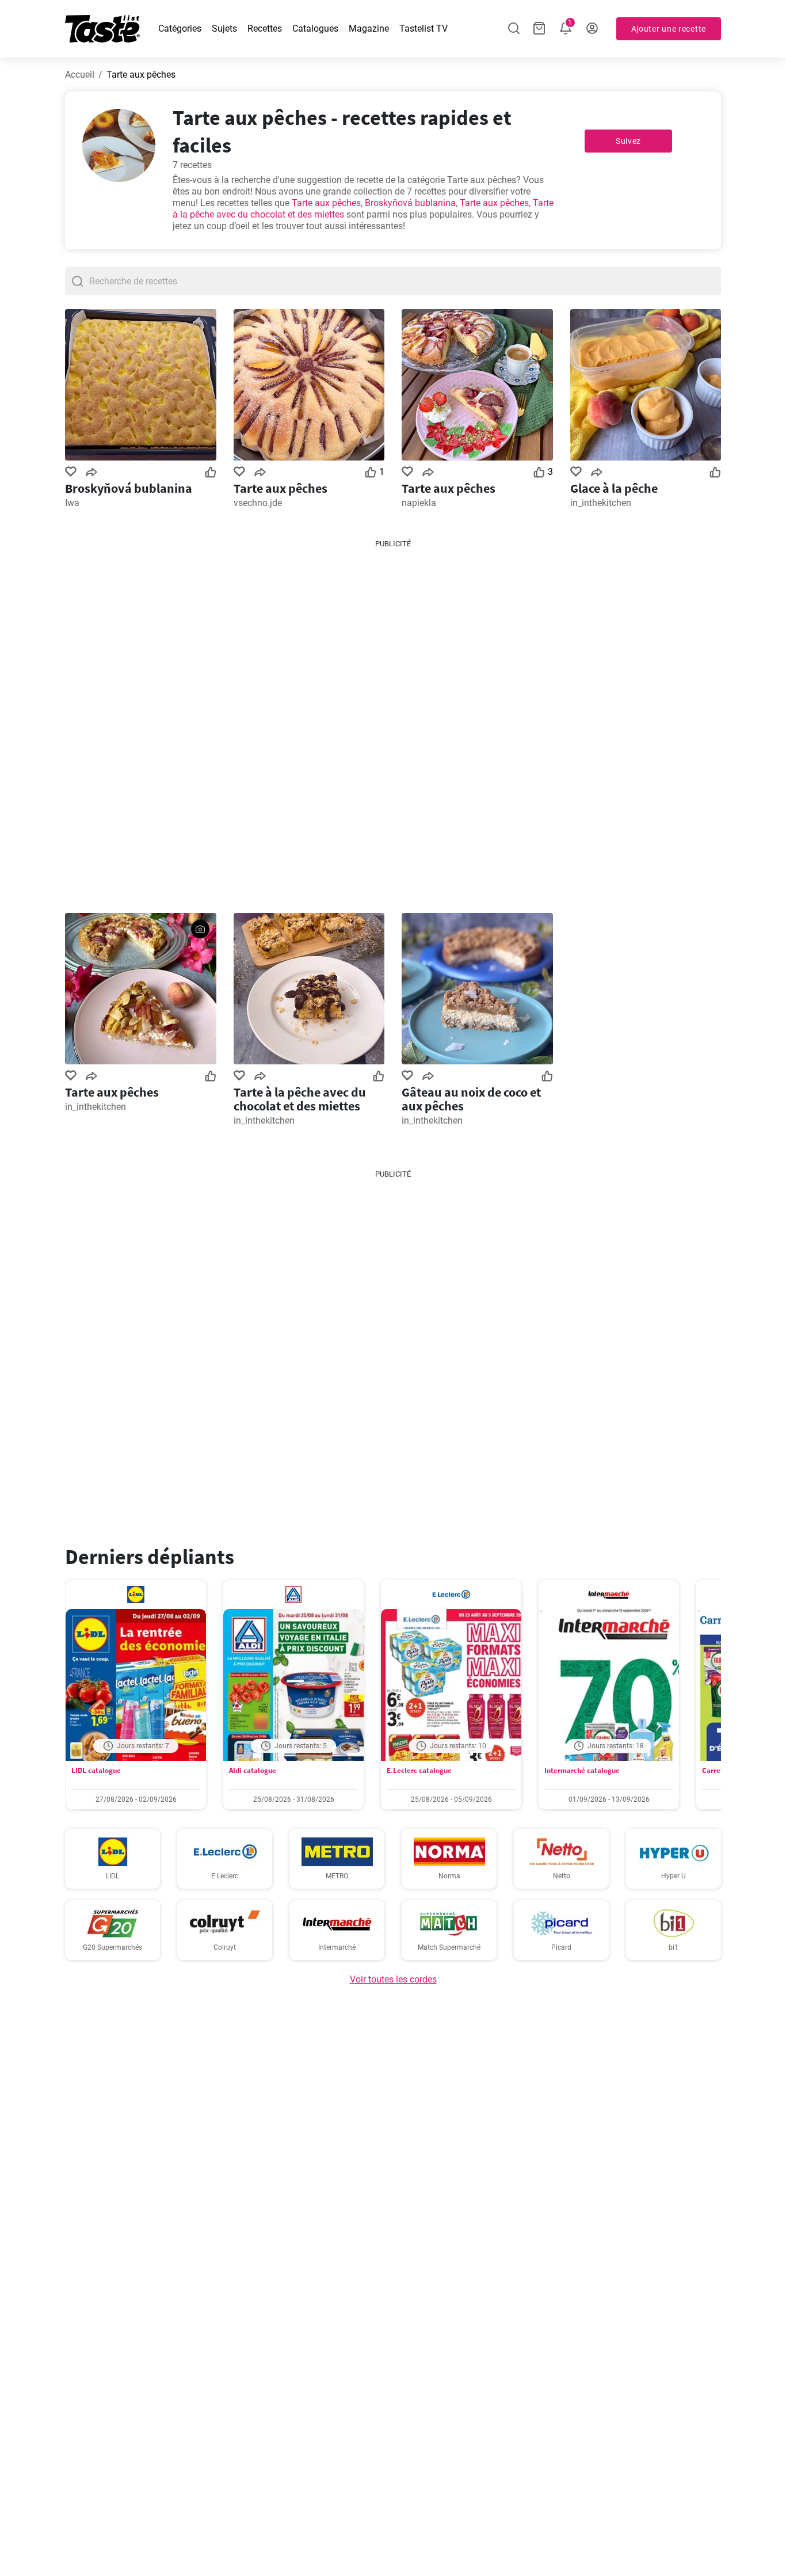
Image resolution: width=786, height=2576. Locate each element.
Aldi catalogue (253, 1770)
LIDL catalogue (96, 1770)
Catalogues (315, 28)
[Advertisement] (393, 722)
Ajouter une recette (669, 29)
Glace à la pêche (614, 488)
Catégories (180, 28)
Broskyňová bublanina (410, 203)
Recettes (265, 28)
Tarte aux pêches (326, 203)
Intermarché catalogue (582, 1770)
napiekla (419, 503)
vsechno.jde (258, 503)
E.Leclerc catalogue (419, 1770)
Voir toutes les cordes (393, 1979)
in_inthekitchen (601, 503)
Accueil (80, 75)
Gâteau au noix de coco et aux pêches (471, 1099)
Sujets (224, 28)
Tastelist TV (423, 28)
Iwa (72, 503)
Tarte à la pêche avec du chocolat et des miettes (300, 1099)
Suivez (628, 141)
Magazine (369, 28)
